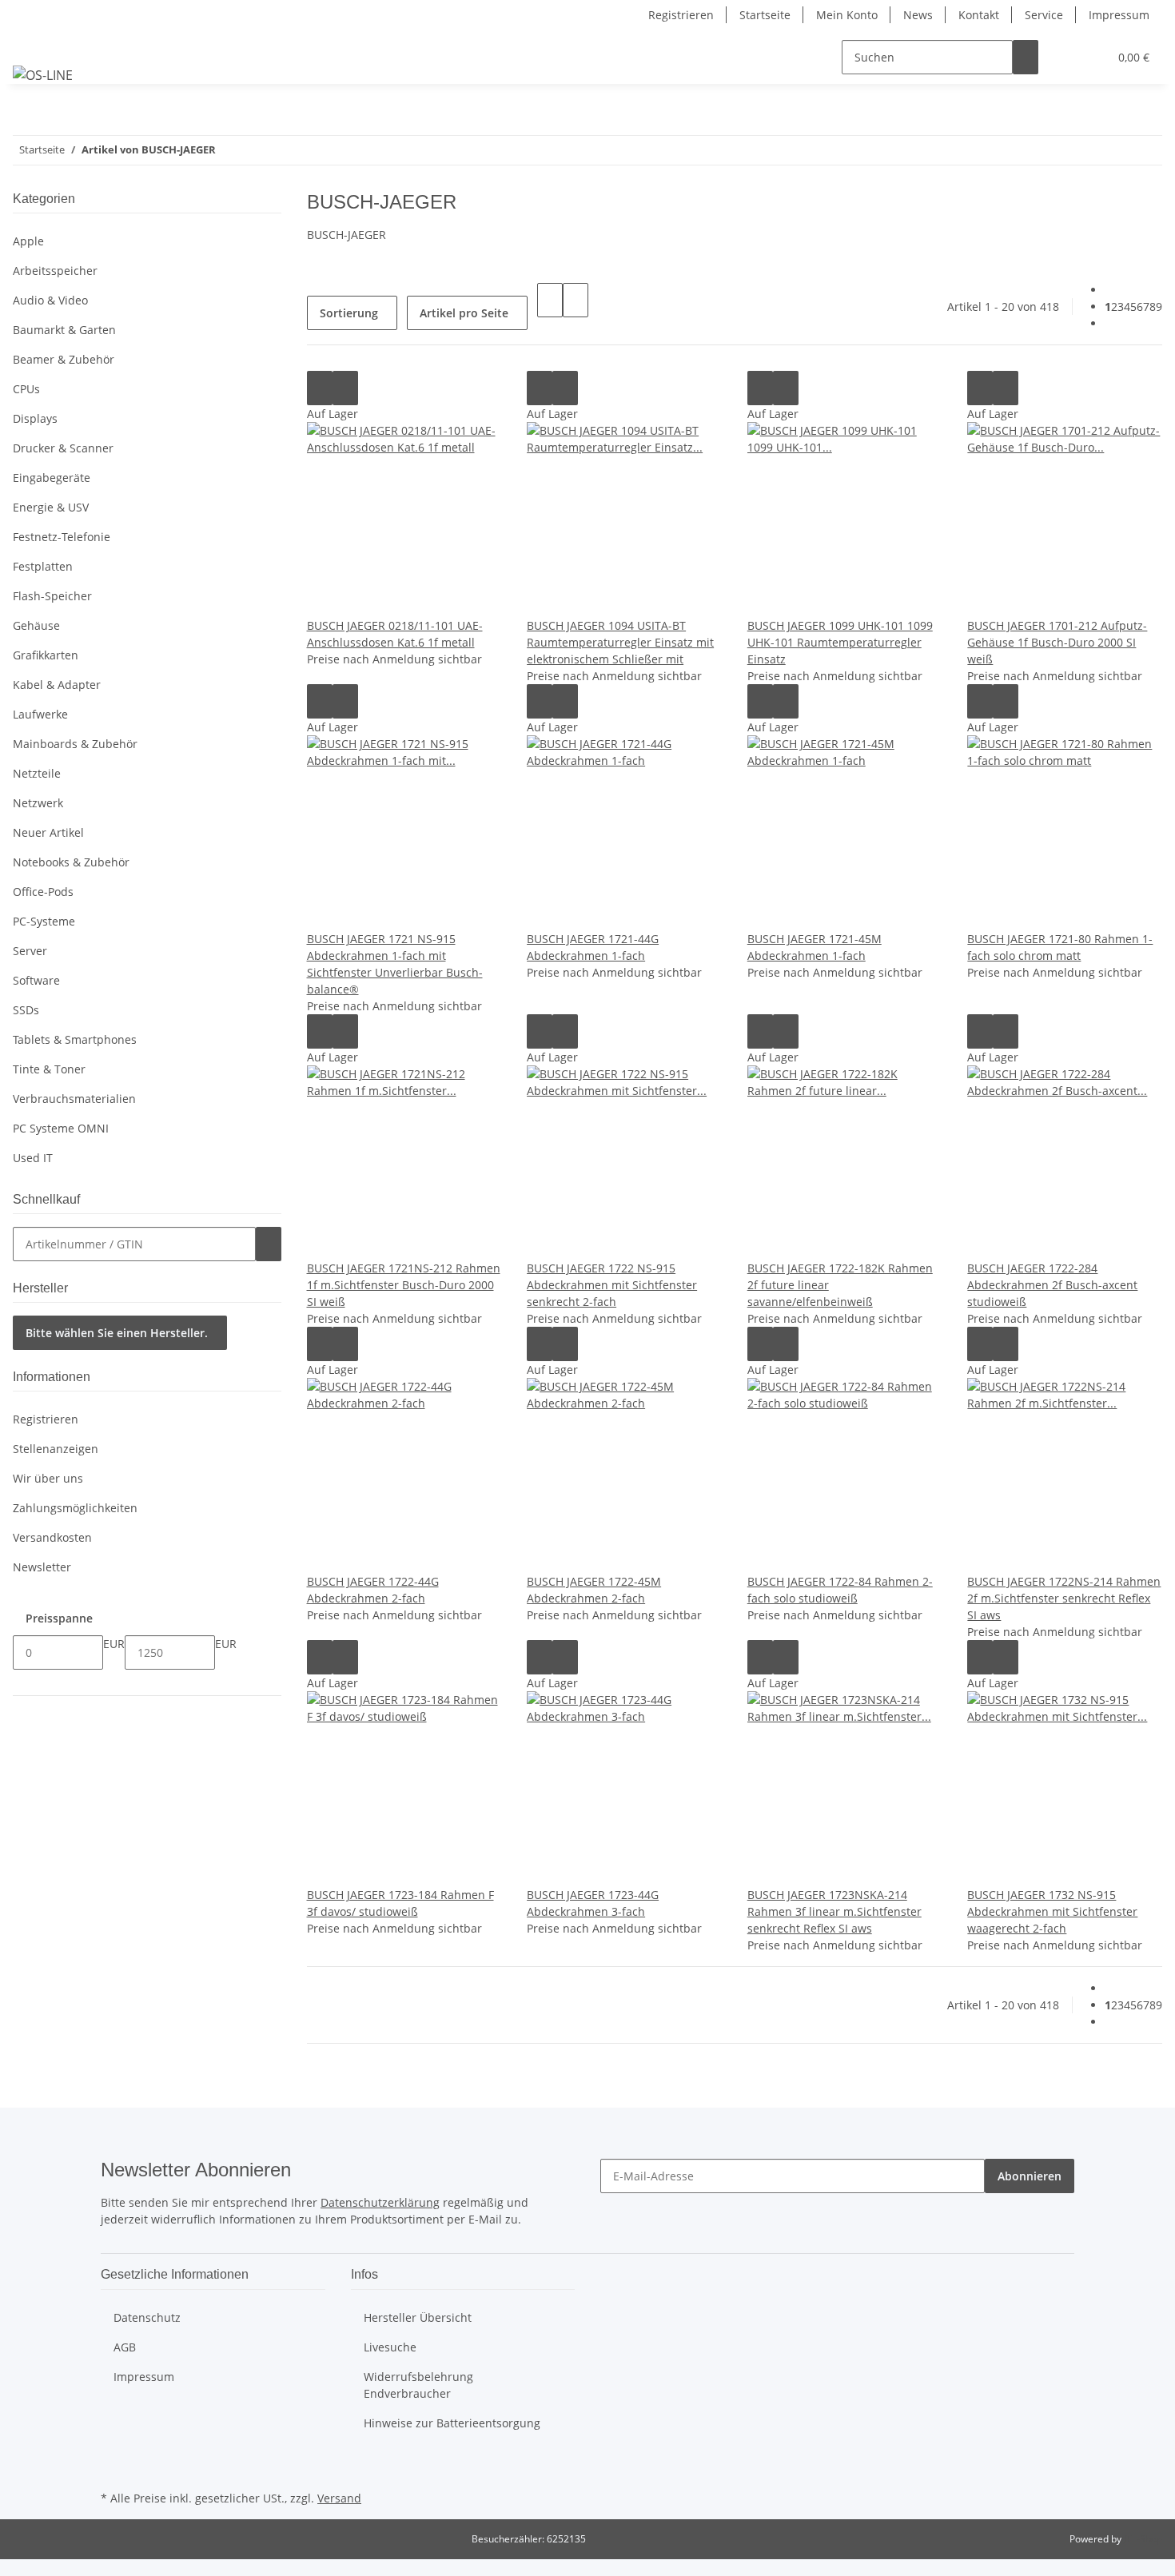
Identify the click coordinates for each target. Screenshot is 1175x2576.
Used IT (33, 1158)
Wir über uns (48, 1478)
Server (30, 951)
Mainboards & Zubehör (75, 744)
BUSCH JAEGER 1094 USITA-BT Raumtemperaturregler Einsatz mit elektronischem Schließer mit (620, 642)
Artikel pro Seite (464, 313)
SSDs (26, 1010)
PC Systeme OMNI (61, 1128)
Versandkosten (52, 1537)
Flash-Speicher (52, 596)
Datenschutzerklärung (380, 2202)
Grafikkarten (46, 655)
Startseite (765, 15)
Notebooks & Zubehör (71, 862)
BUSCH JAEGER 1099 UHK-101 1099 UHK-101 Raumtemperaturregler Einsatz (840, 642)
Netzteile (37, 773)
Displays (35, 418)
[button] (1064, 57)
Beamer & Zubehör (64, 359)
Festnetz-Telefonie (62, 537)
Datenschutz (147, 2317)
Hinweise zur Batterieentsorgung (452, 2423)
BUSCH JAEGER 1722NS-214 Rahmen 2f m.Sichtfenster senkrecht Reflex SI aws (1064, 1598)
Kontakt (979, 15)
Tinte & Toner (49, 1069)
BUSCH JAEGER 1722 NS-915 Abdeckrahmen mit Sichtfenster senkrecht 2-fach (612, 1285)
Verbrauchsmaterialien (74, 1099)
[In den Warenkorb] (269, 1244)
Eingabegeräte (52, 478)
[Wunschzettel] (1089, 57)
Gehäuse (36, 625)
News (918, 15)
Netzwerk (38, 803)
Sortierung (349, 313)
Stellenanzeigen (56, 1449)
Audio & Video (50, 300)
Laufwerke (40, 714)
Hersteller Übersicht (418, 2317)
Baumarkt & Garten (64, 330)
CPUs (26, 389)
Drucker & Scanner (63, 448)
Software (36, 980)
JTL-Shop (1143, 2539)
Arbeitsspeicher (55, 271)
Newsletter (42, 1567)
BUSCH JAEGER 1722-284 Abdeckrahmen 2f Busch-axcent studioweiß (1052, 1285)
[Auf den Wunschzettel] (345, 388)
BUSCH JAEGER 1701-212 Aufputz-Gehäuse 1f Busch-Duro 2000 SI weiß (1057, 642)
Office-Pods (43, 892)
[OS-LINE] (43, 75)
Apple (28, 241)
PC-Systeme (44, 921)
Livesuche (390, 2347)
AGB (125, 2347)
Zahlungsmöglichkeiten (75, 1508)
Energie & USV (51, 507)
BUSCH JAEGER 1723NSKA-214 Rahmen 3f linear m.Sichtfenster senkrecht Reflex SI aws (834, 1911)
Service (1044, 15)
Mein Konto (847, 15)
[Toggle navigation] (33, 43)
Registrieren (681, 15)
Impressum (1119, 15)
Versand (339, 2498)
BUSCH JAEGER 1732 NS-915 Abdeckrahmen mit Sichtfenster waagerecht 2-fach (1052, 1911)
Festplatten (43, 566)
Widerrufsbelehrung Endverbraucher (418, 2385)
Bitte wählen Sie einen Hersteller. (117, 1333)
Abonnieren (1030, 2176)
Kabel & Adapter (57, 685)
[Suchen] (1026, 57)
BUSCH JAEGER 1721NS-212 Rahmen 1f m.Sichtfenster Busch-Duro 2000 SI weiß (404, 1285)
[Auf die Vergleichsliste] (320, 388)
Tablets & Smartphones (75, 1039)
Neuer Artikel (48, 832)
